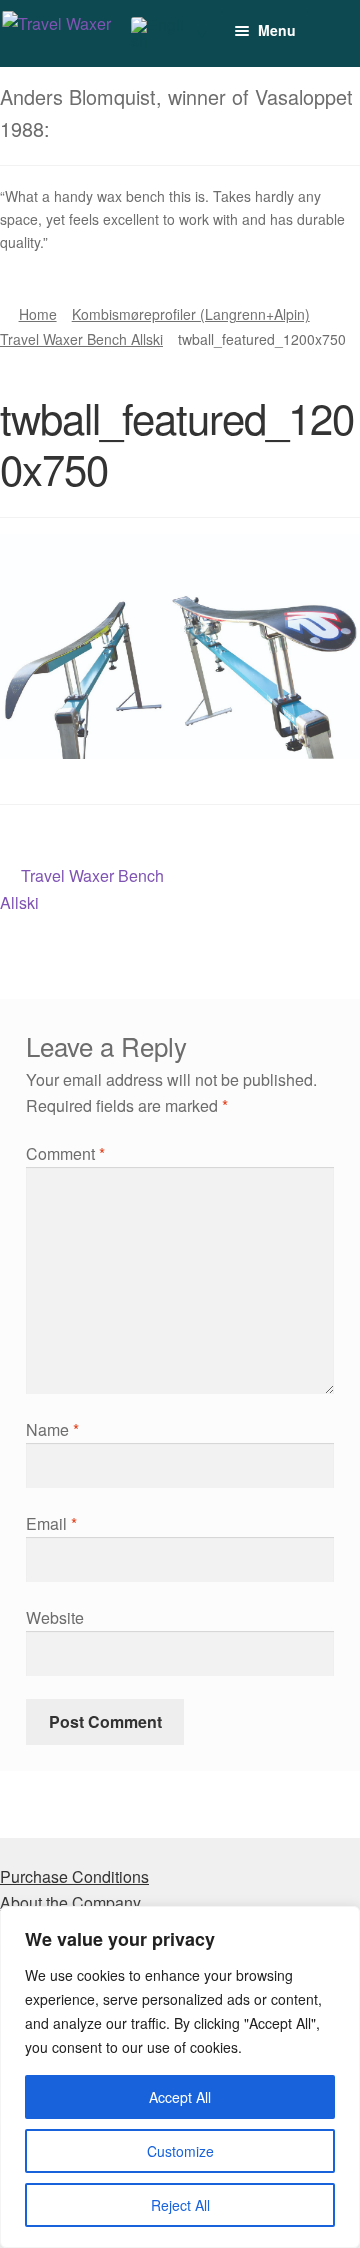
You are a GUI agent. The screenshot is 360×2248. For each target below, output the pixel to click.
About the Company (70, 1902)
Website (55, 1617)
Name (52, 1429)
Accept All (180, 2097)
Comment (65, 1153)
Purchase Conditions (74, 1876)
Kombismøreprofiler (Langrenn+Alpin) (191, 314)
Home (38, 314)
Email (51, 1523)
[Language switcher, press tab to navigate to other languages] (169, 33)
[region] (180, 2077)
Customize (180, 2151)
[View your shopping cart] (314, 21)
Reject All (180, 2205)
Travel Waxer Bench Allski (81, 339)
